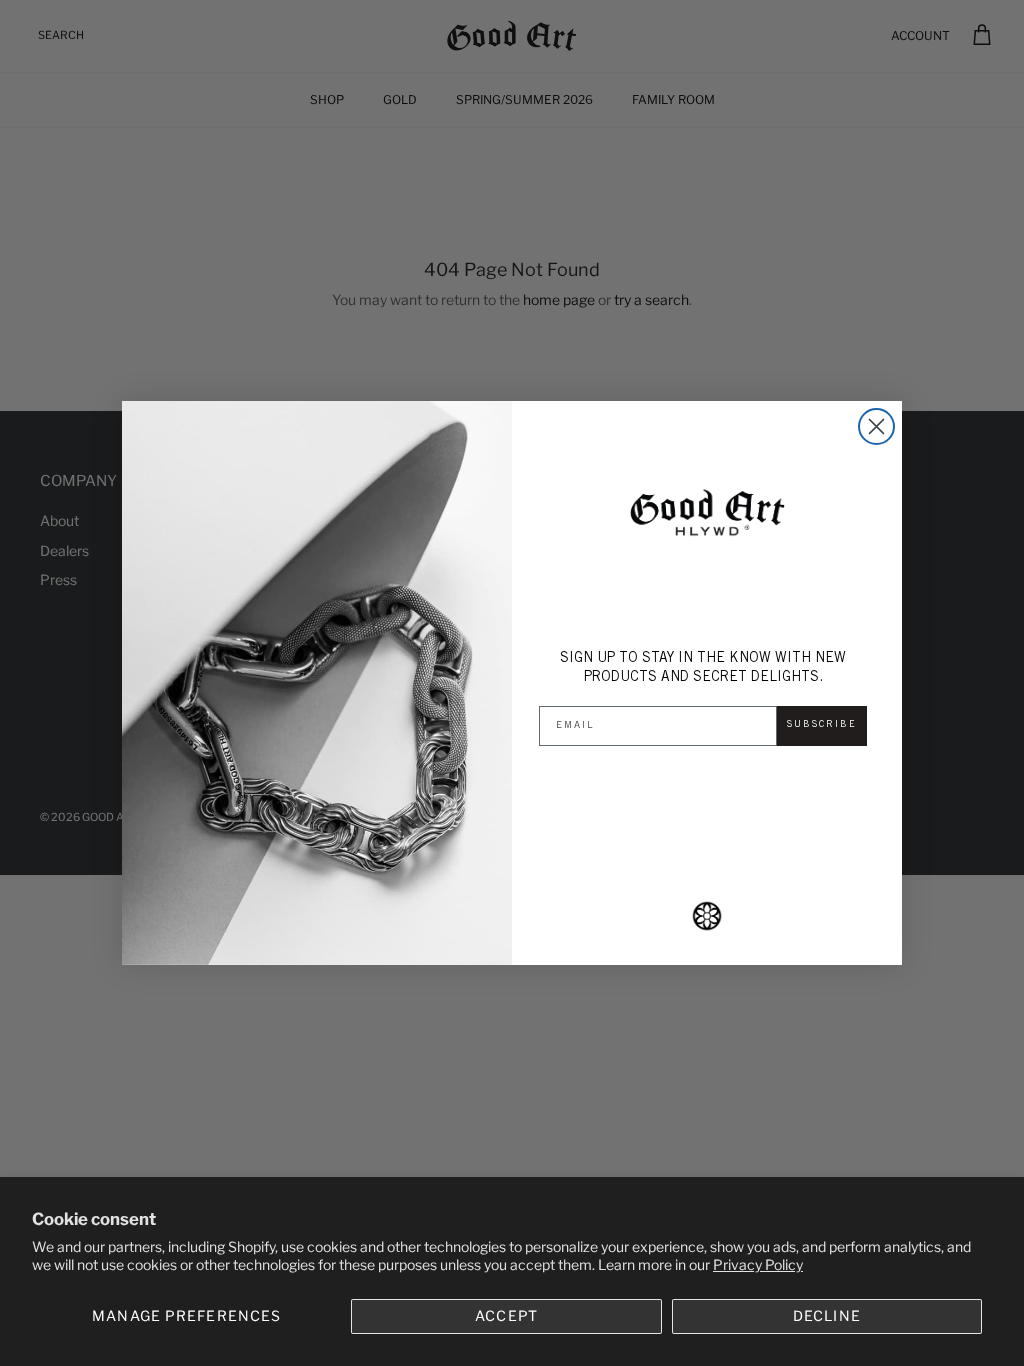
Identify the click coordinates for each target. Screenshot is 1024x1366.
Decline (827, 1315)
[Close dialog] (876, 426)
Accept (506, 1315)
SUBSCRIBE (822, 725)
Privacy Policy (758, 1264)
